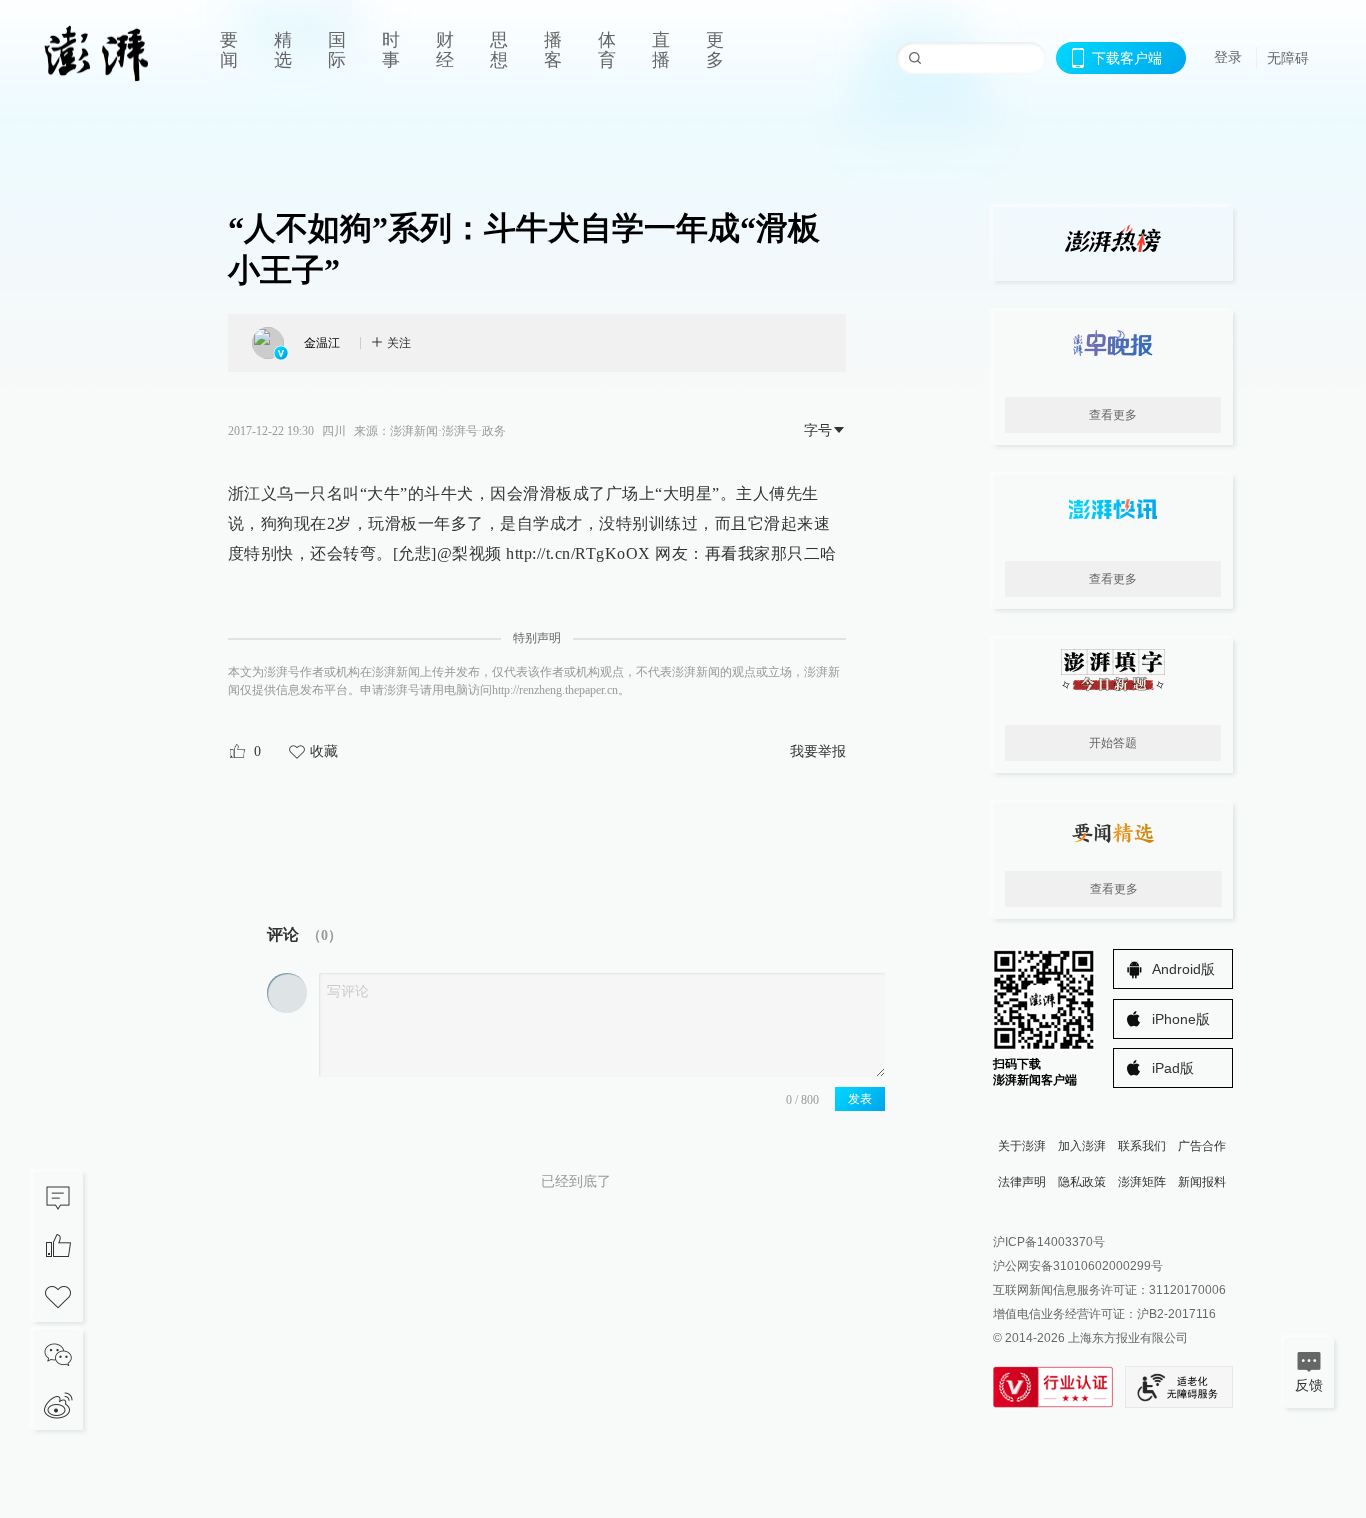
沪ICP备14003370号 (1049, 1242)
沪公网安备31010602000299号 (1078, 1266)
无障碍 (1288, 58)
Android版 (1183, 969)
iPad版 (1173, 1068)
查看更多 (1113, 415)
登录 (1228, 57)
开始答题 (1113, 743)
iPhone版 (1181, 1019)
